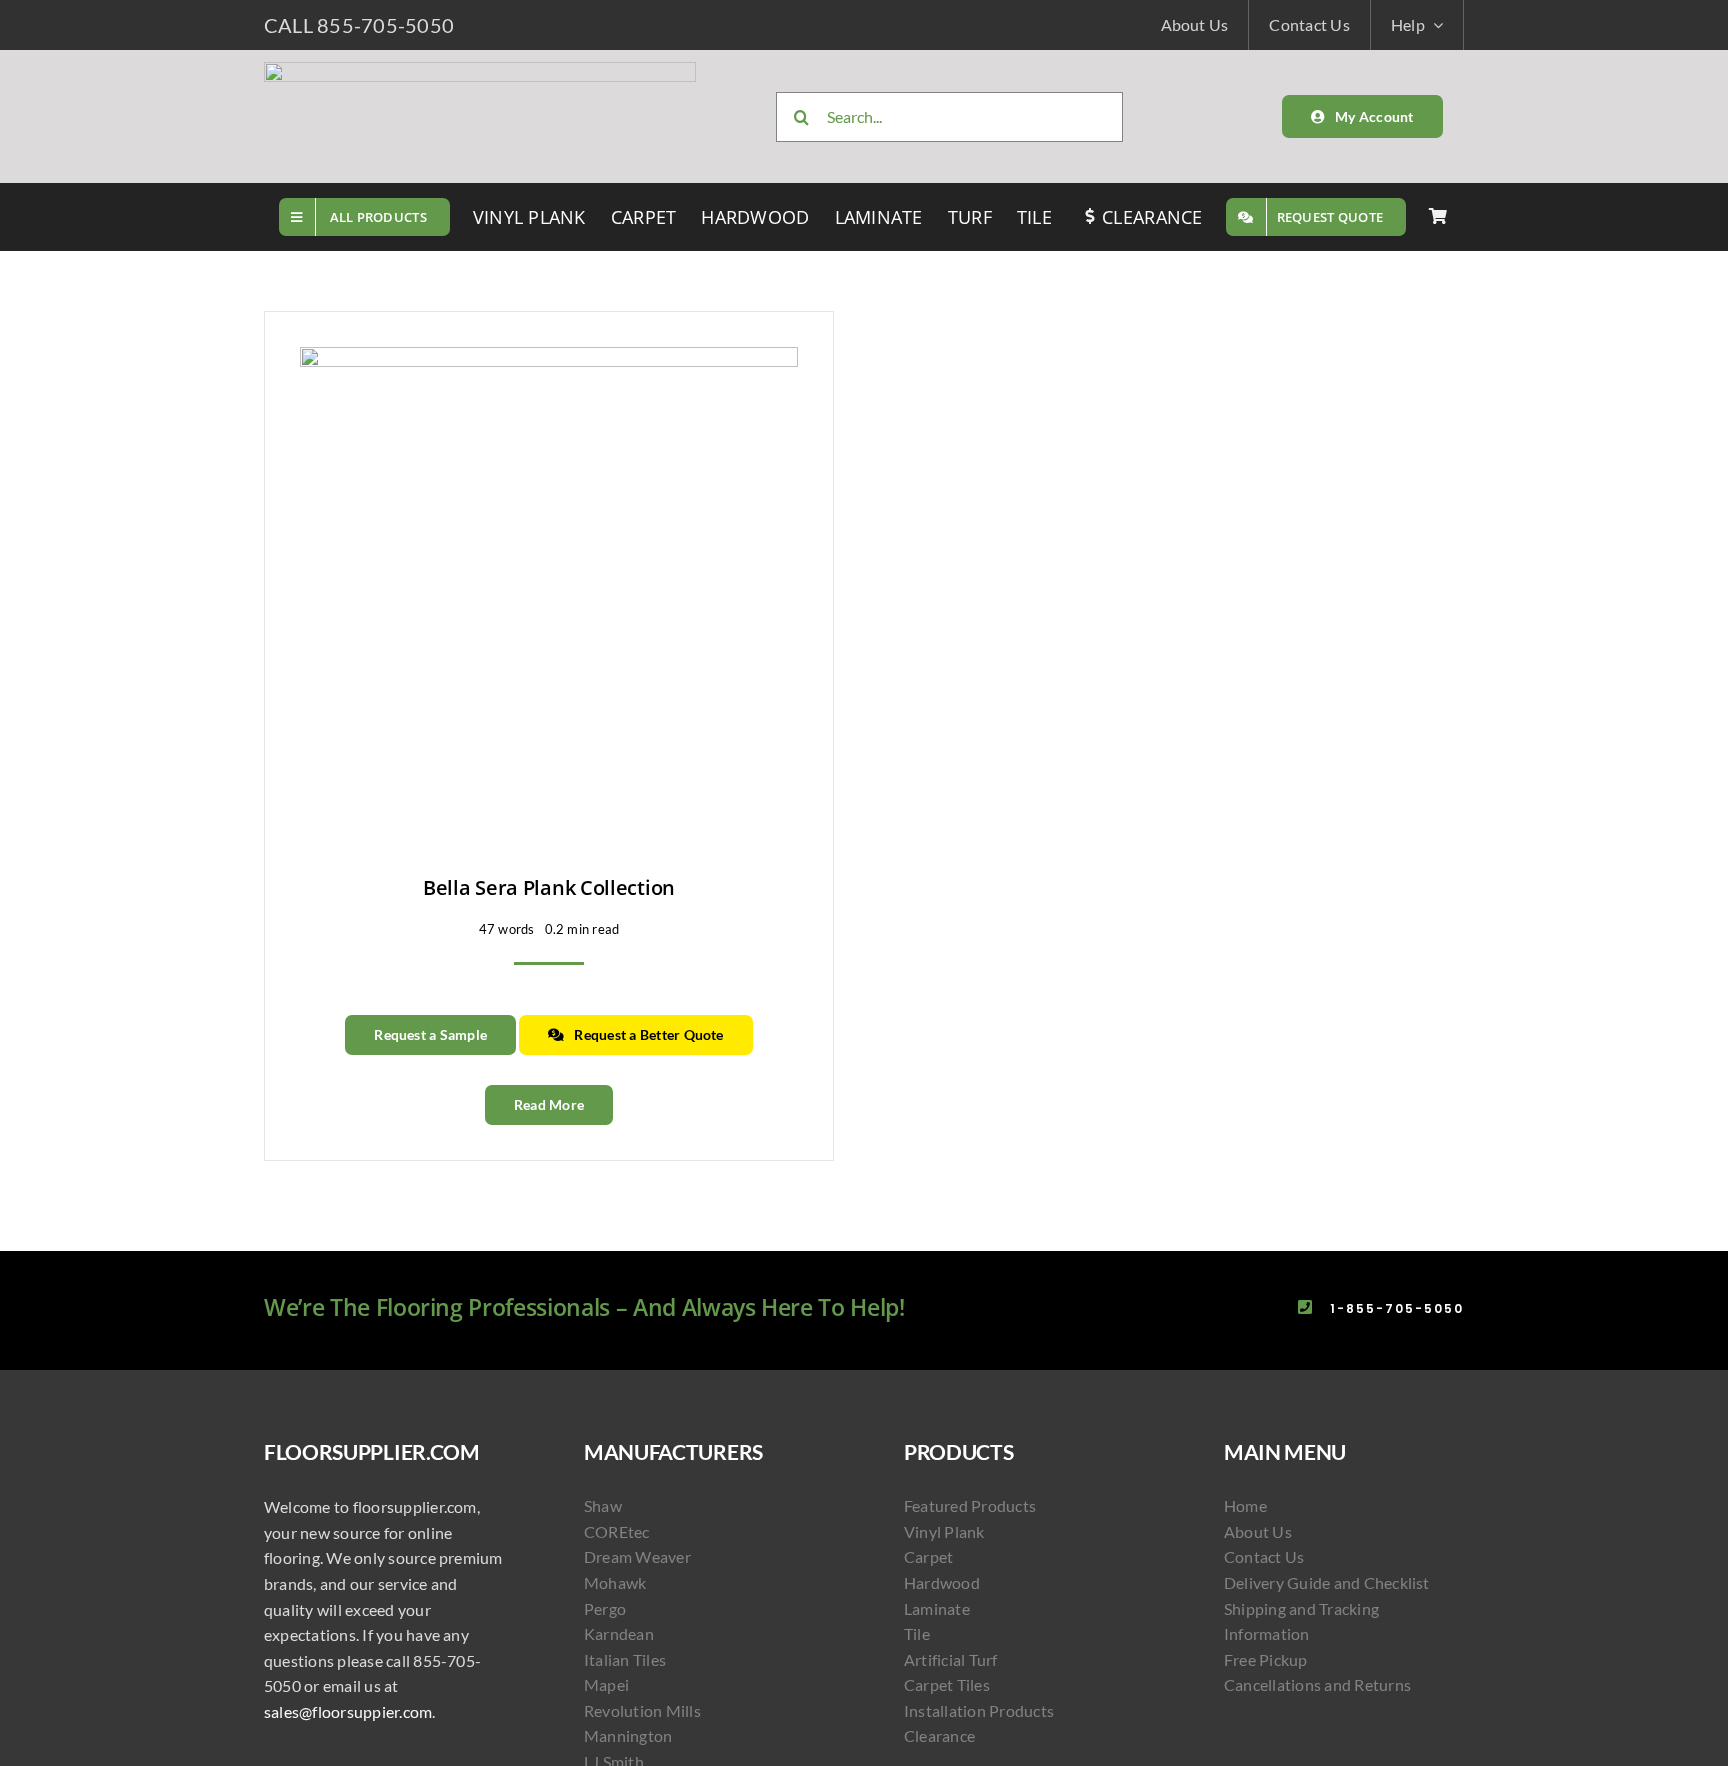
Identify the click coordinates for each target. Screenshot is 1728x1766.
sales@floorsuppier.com (348, 1711)
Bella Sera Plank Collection (549, 887)
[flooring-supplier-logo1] (480, 69)
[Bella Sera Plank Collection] (549, 359)
